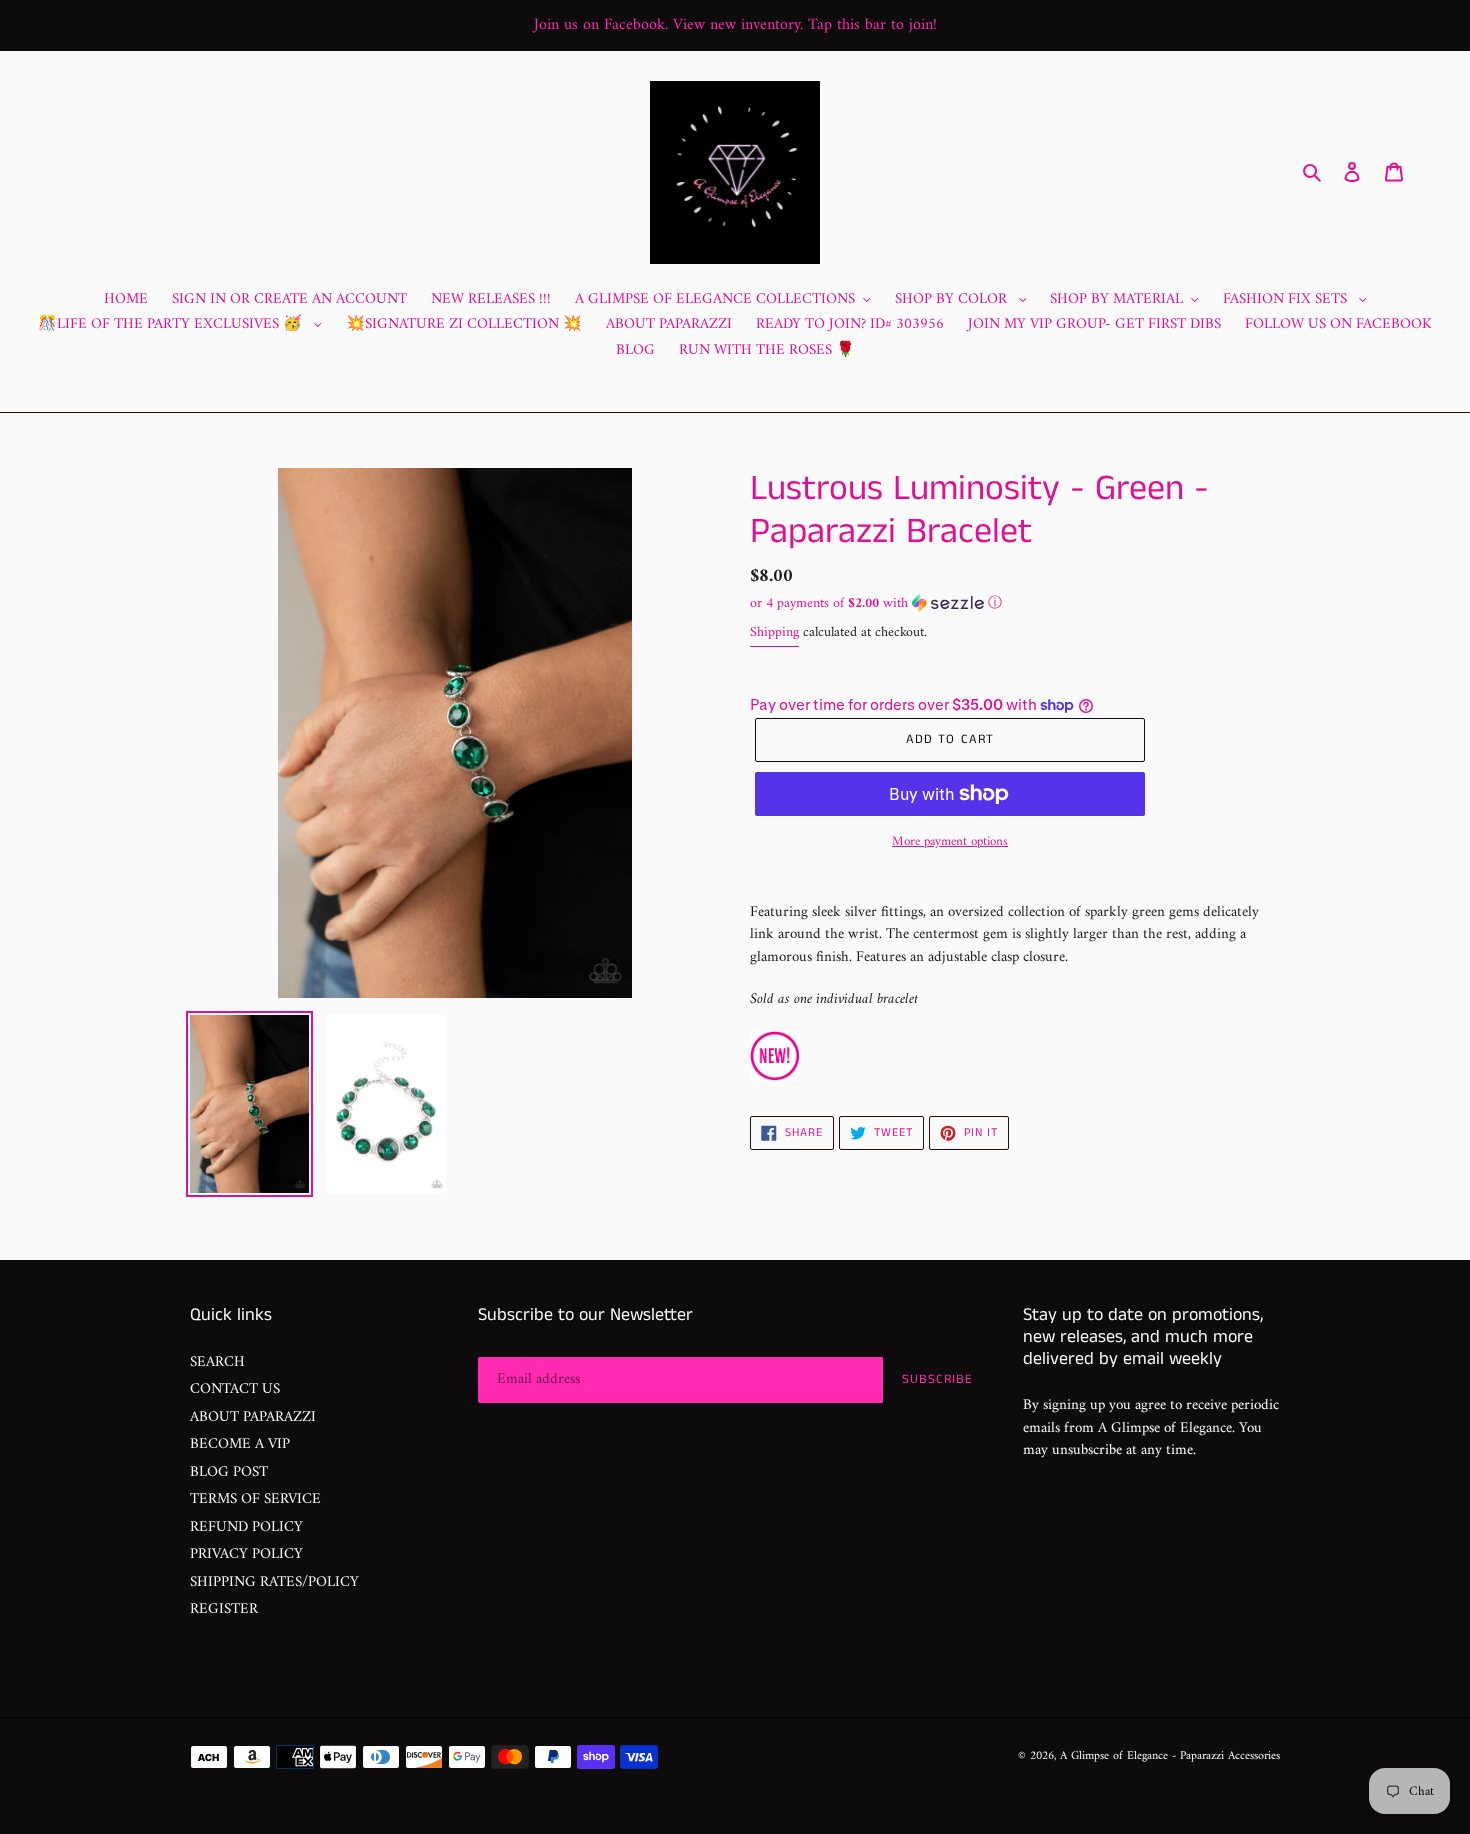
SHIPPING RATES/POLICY (274, 1582)
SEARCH (217, 1362)
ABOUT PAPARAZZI (253, 1417)
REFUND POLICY (246, 1527)
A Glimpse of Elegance (1114, 1756)
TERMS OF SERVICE (255, 1499)
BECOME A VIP (240, 1444)
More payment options (950, 842)
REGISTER (224, 1609)
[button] (876, 603)
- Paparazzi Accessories (1226, 1756)
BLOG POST (229, 1472)
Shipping (774, 632)
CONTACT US (235, 1389)
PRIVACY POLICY (246, 1554)
